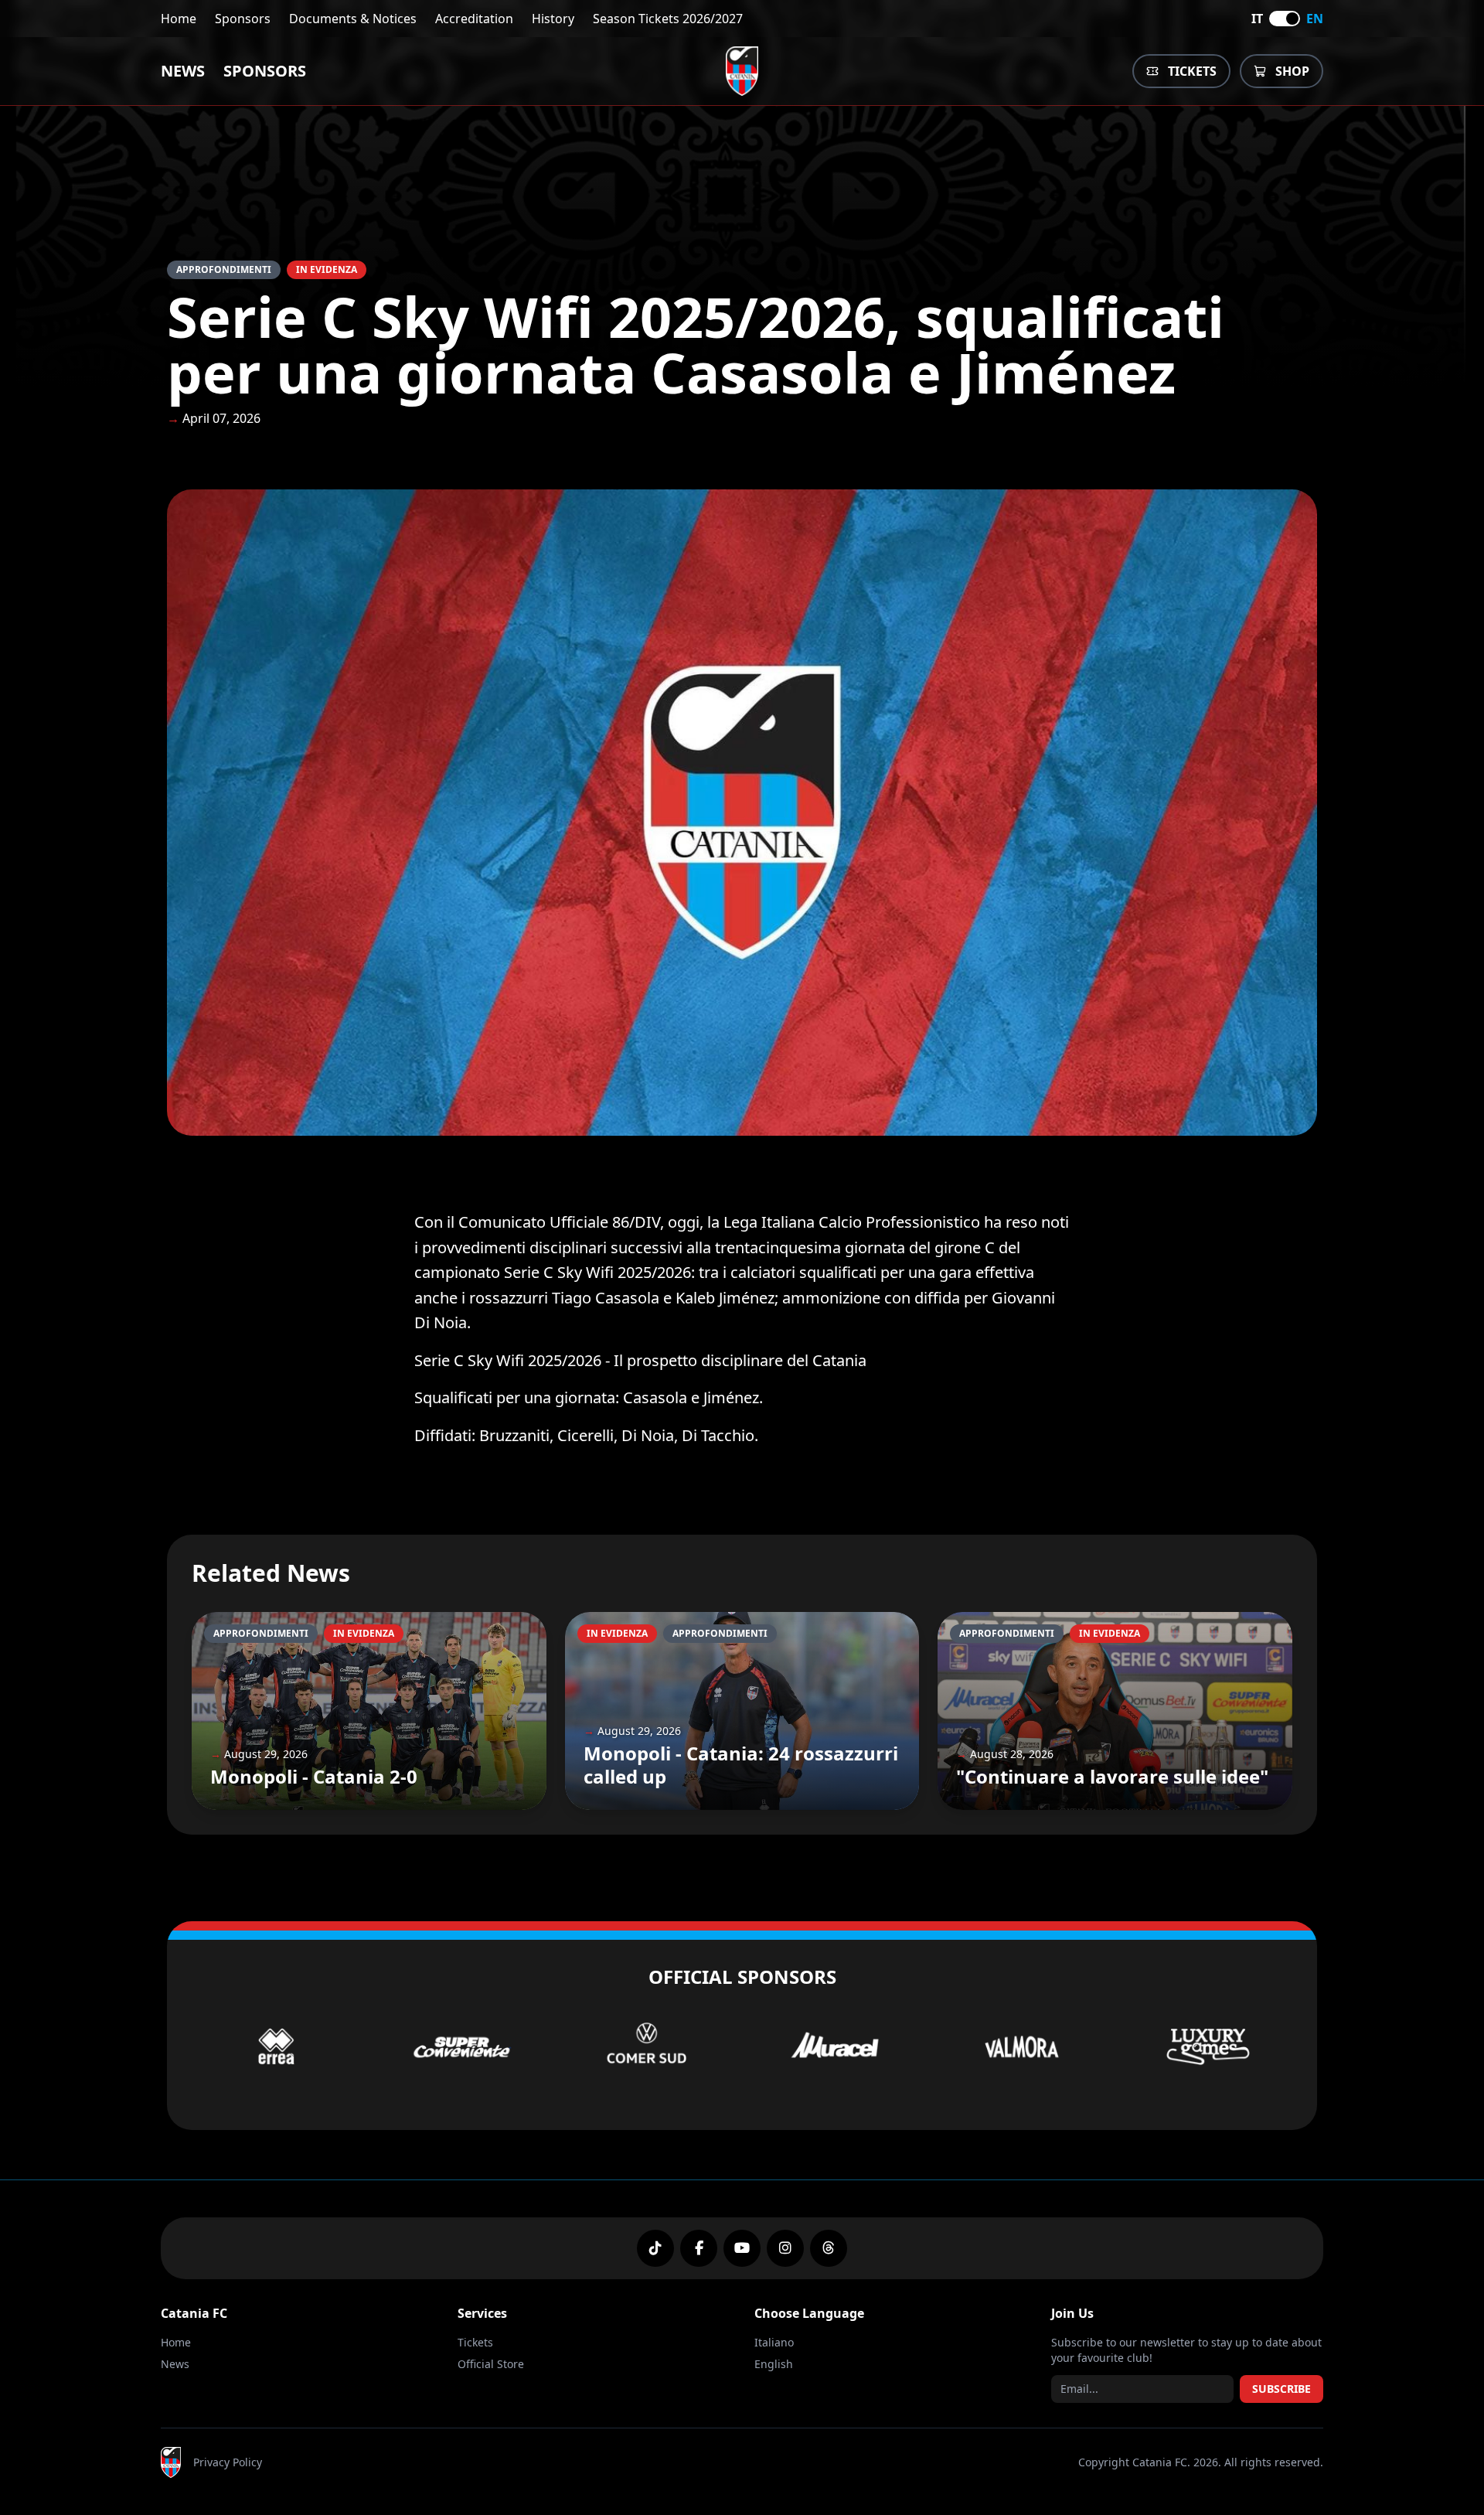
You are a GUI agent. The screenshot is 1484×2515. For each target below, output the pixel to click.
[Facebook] (699, 2248)
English (774, 2364)
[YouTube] (742, 2248)
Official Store (491, 2364)
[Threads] (829, 2248)
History (553, 19)
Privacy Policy (228, 2462)
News (183, 71)
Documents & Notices (353, 19)
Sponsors (243, 19)
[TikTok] (655, 2248)
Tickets (475, 2342)
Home (179, 19)
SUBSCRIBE (1281, 2389)
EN (1315, 19)
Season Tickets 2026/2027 (668, 19)
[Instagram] (785, 2248)
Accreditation (474, 19)
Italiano (774, 2342)
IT (1257, 19)
